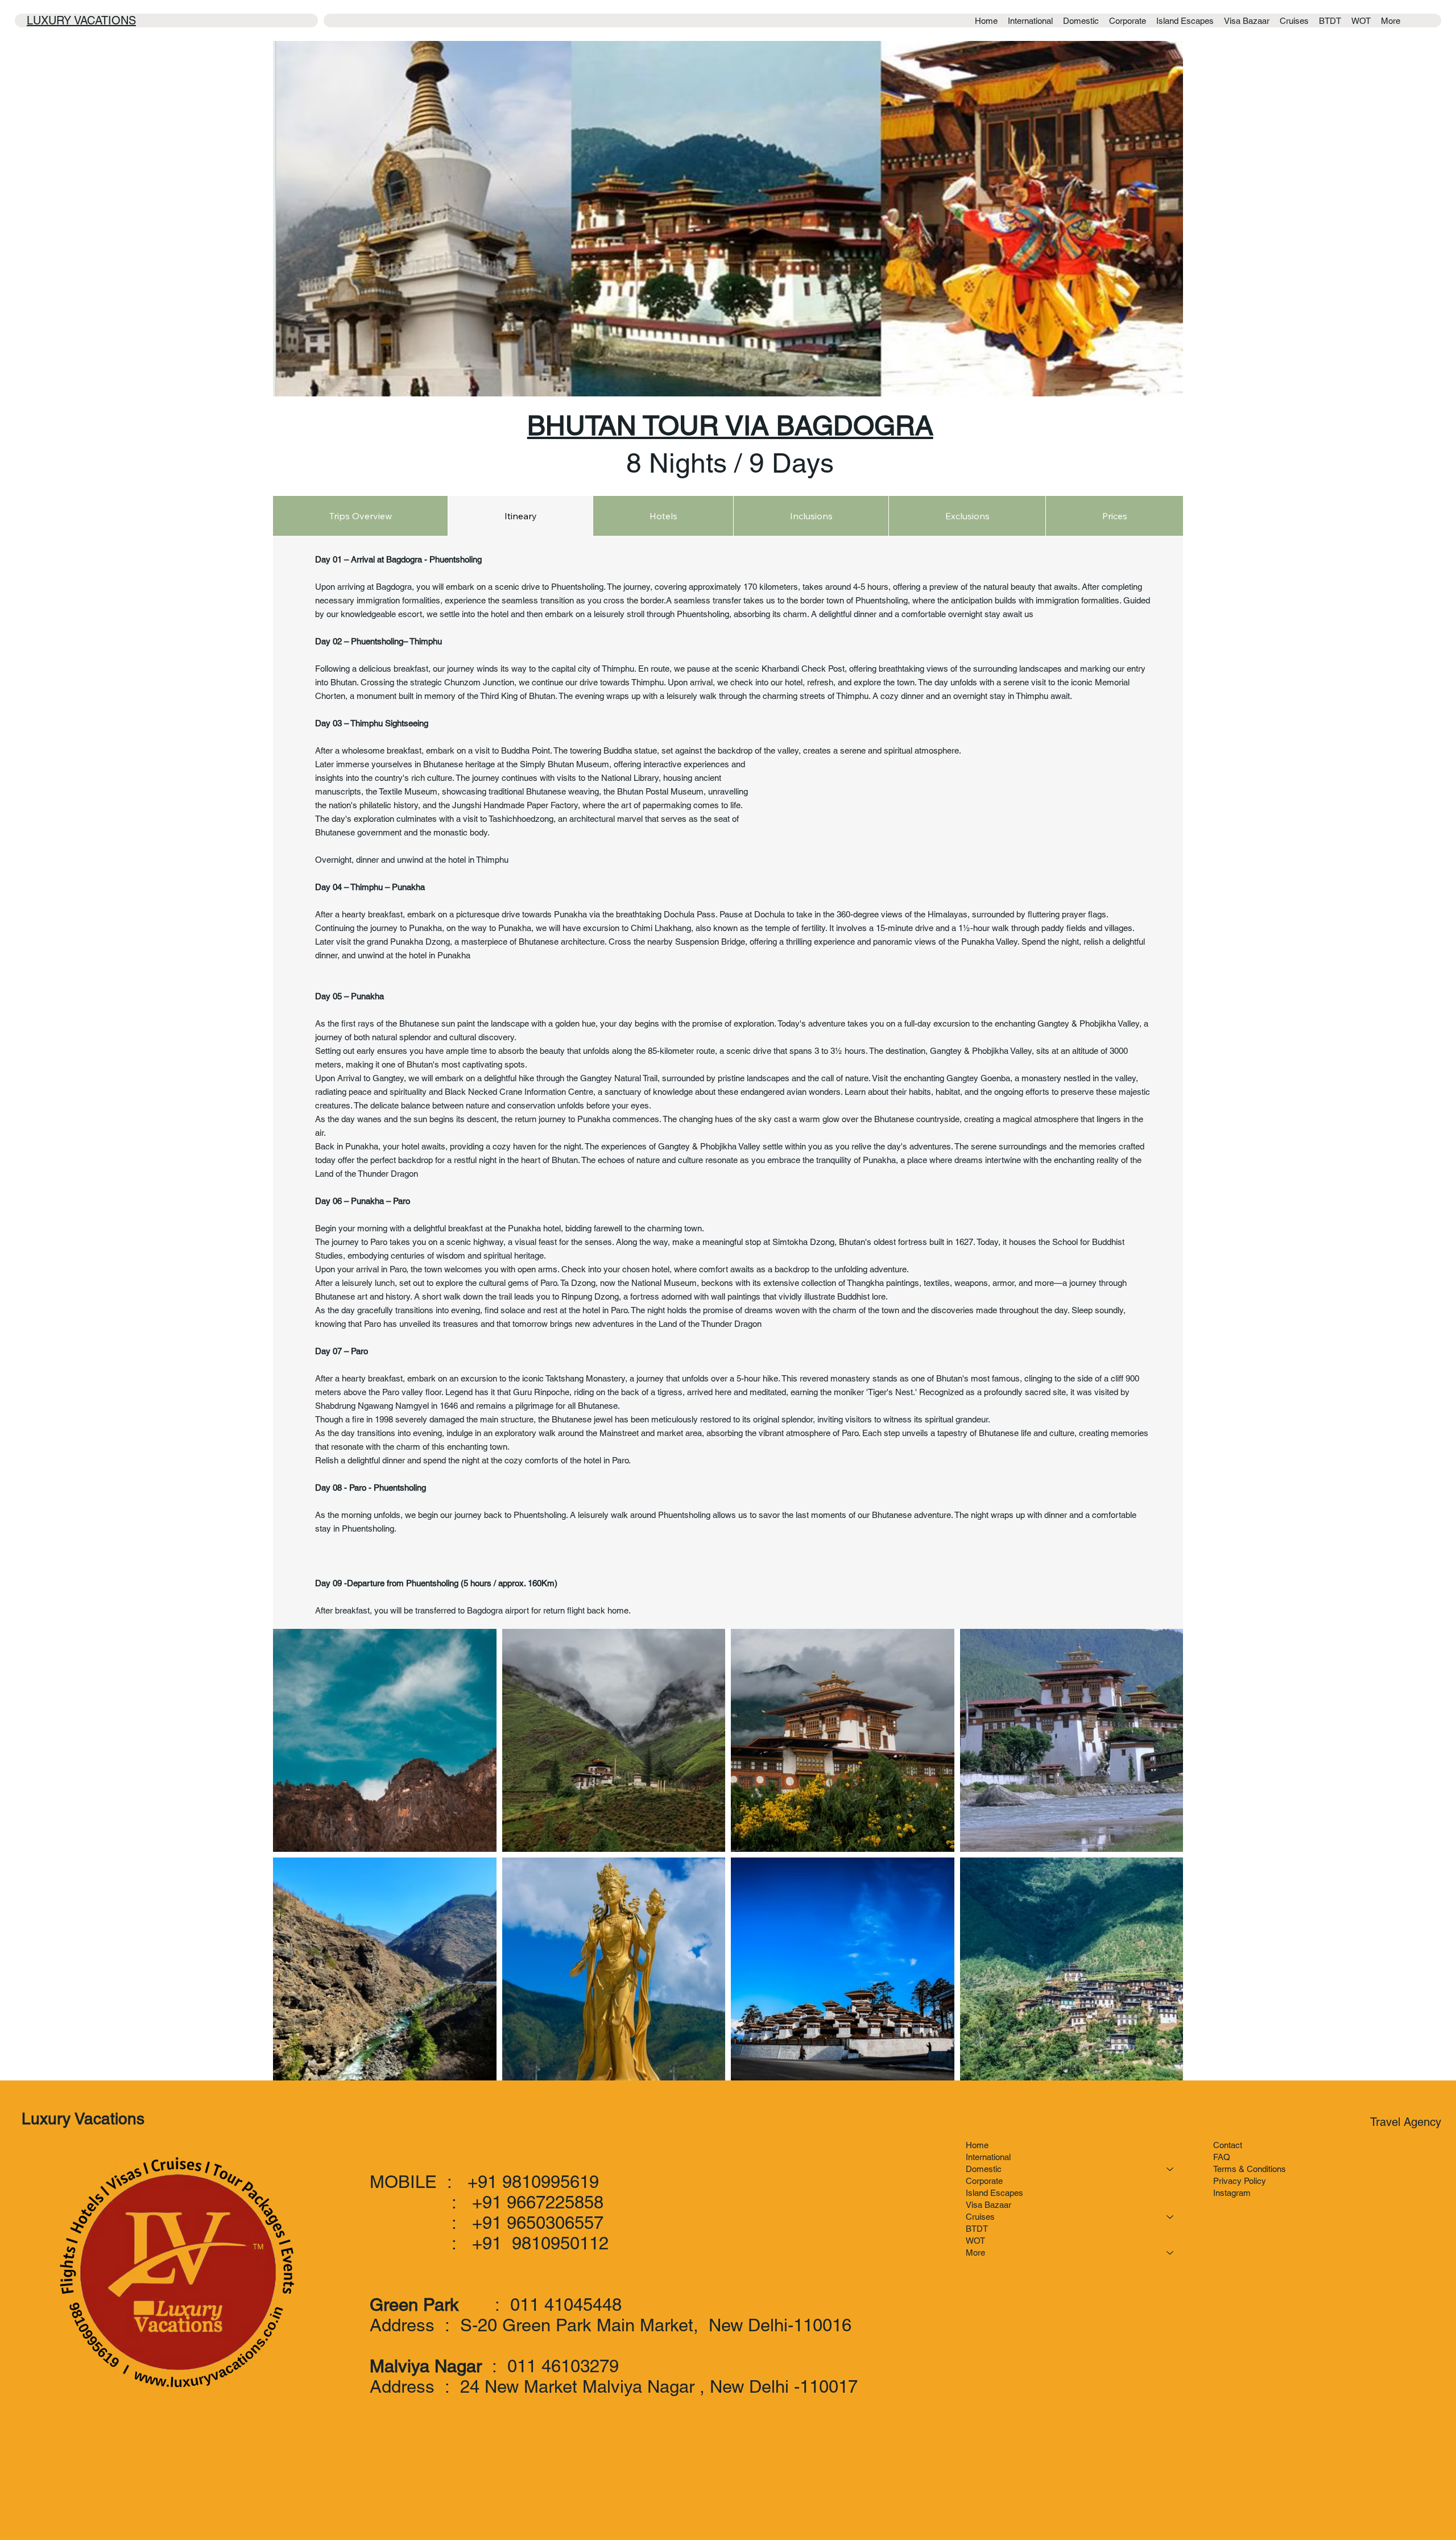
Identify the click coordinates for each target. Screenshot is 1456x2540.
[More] (1170, 2253)
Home (977, 2145)
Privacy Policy (1240, 2181)
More (975, 2253)
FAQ (1222, 2157)
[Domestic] (1170, 2169)
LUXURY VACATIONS (81, 20)
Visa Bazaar (988, 2205)
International (988, 2157)
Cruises (980, 2217)
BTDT (977, 2229)
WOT (975, 2241)
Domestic (984, 2169)
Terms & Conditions (1250, 2169)
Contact (1228, 2145)
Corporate (984, 2181)
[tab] (360, 516)
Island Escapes (994, 2193)
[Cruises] (1170, 2217)
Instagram (1232, 2193)
